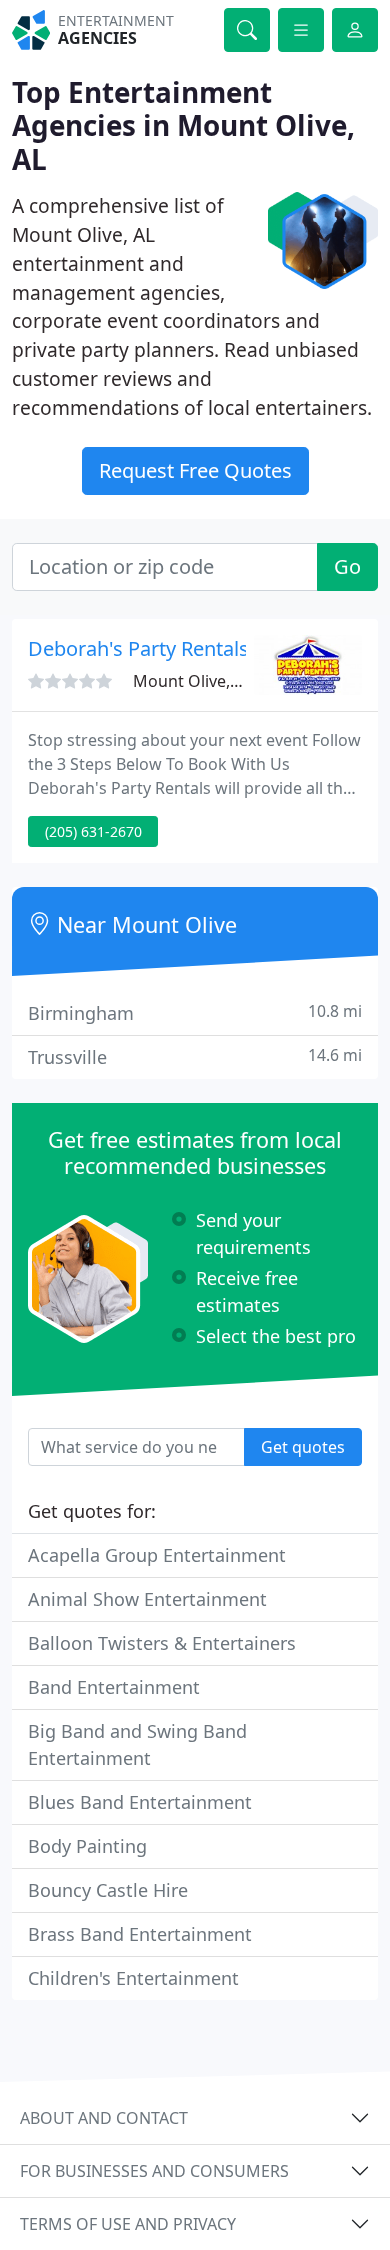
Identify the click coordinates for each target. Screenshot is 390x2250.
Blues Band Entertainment (140, 1802)
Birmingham (195, 1012)
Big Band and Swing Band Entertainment (137, 1744)
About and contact (104, 2118)
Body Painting (87, 1846)
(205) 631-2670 (93, 831)
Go (347, 566)
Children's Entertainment (133, 1978)
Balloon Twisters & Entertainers (162, 1643)
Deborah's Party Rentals (138, 648)
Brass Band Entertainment (140, 1934)
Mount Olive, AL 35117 (217, 681)
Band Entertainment (114, 1687)
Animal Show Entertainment (147, 1599)
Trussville (195, 1056)
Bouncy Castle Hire (108, 1890)
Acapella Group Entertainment (157, 1555)
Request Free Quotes (195, 470)
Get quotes (303, 1447)
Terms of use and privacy (128, 2224)
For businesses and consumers (154, 2171)
